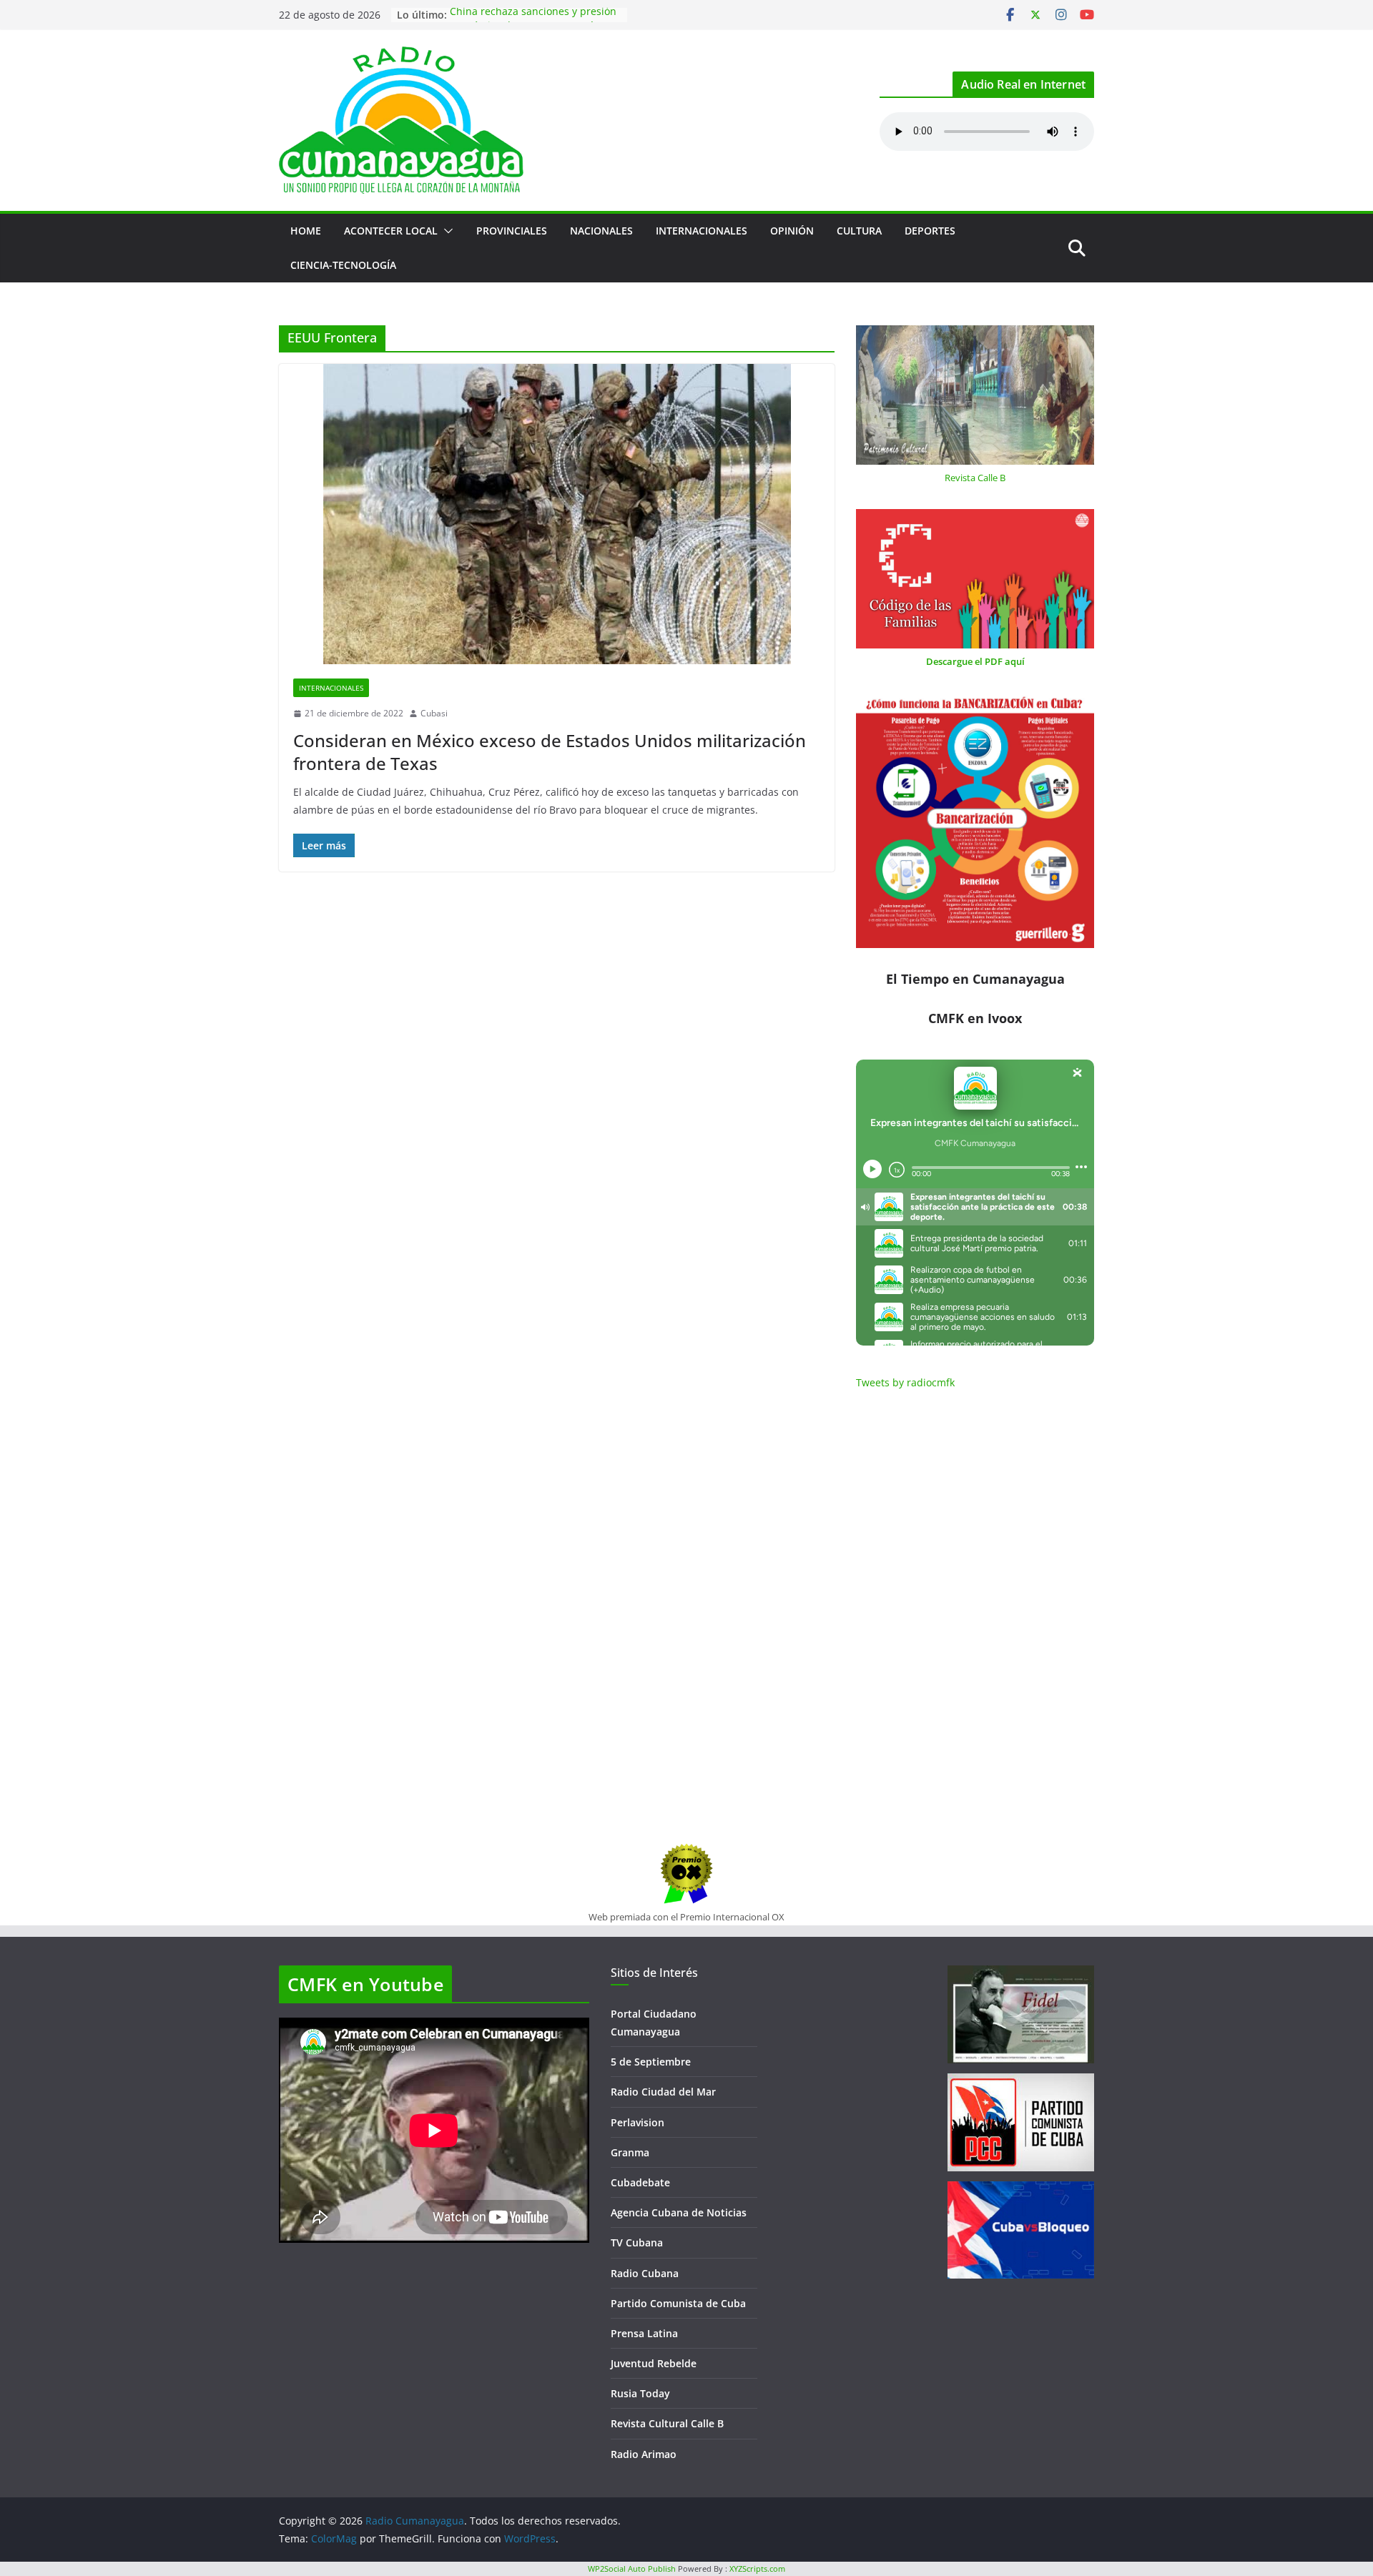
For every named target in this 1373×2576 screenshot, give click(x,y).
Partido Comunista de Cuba (678, 2303)
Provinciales (512, 231)
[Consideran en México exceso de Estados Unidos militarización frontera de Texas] (557, 514)
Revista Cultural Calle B (667, 2423)
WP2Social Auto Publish (632, 2568)
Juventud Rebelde (654, 2363)
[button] (446, 231)
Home (306, 231)
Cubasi (434, 713)
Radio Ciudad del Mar (663, 2092)
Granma (630, 2152)
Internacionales (702, 231)
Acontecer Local (391, 231)
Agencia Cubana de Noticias (679, 2212)
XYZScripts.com (757, 2568)
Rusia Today (640, 2393)
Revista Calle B (975, 478)
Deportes (930, 231)
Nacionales (601, 231)
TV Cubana (637, 2242)
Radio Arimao (644, 2454)
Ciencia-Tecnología (343, 265)
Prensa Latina (644, 2333)
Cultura (859, 231)
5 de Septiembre (651, 2062)
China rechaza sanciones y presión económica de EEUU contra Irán (533, 22)
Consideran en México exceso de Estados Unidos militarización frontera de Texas (550, 751)
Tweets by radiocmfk (905, 1382)
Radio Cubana (645, 2273)
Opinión (792, 231)
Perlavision (638, 2122)
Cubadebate (640, 2182)
